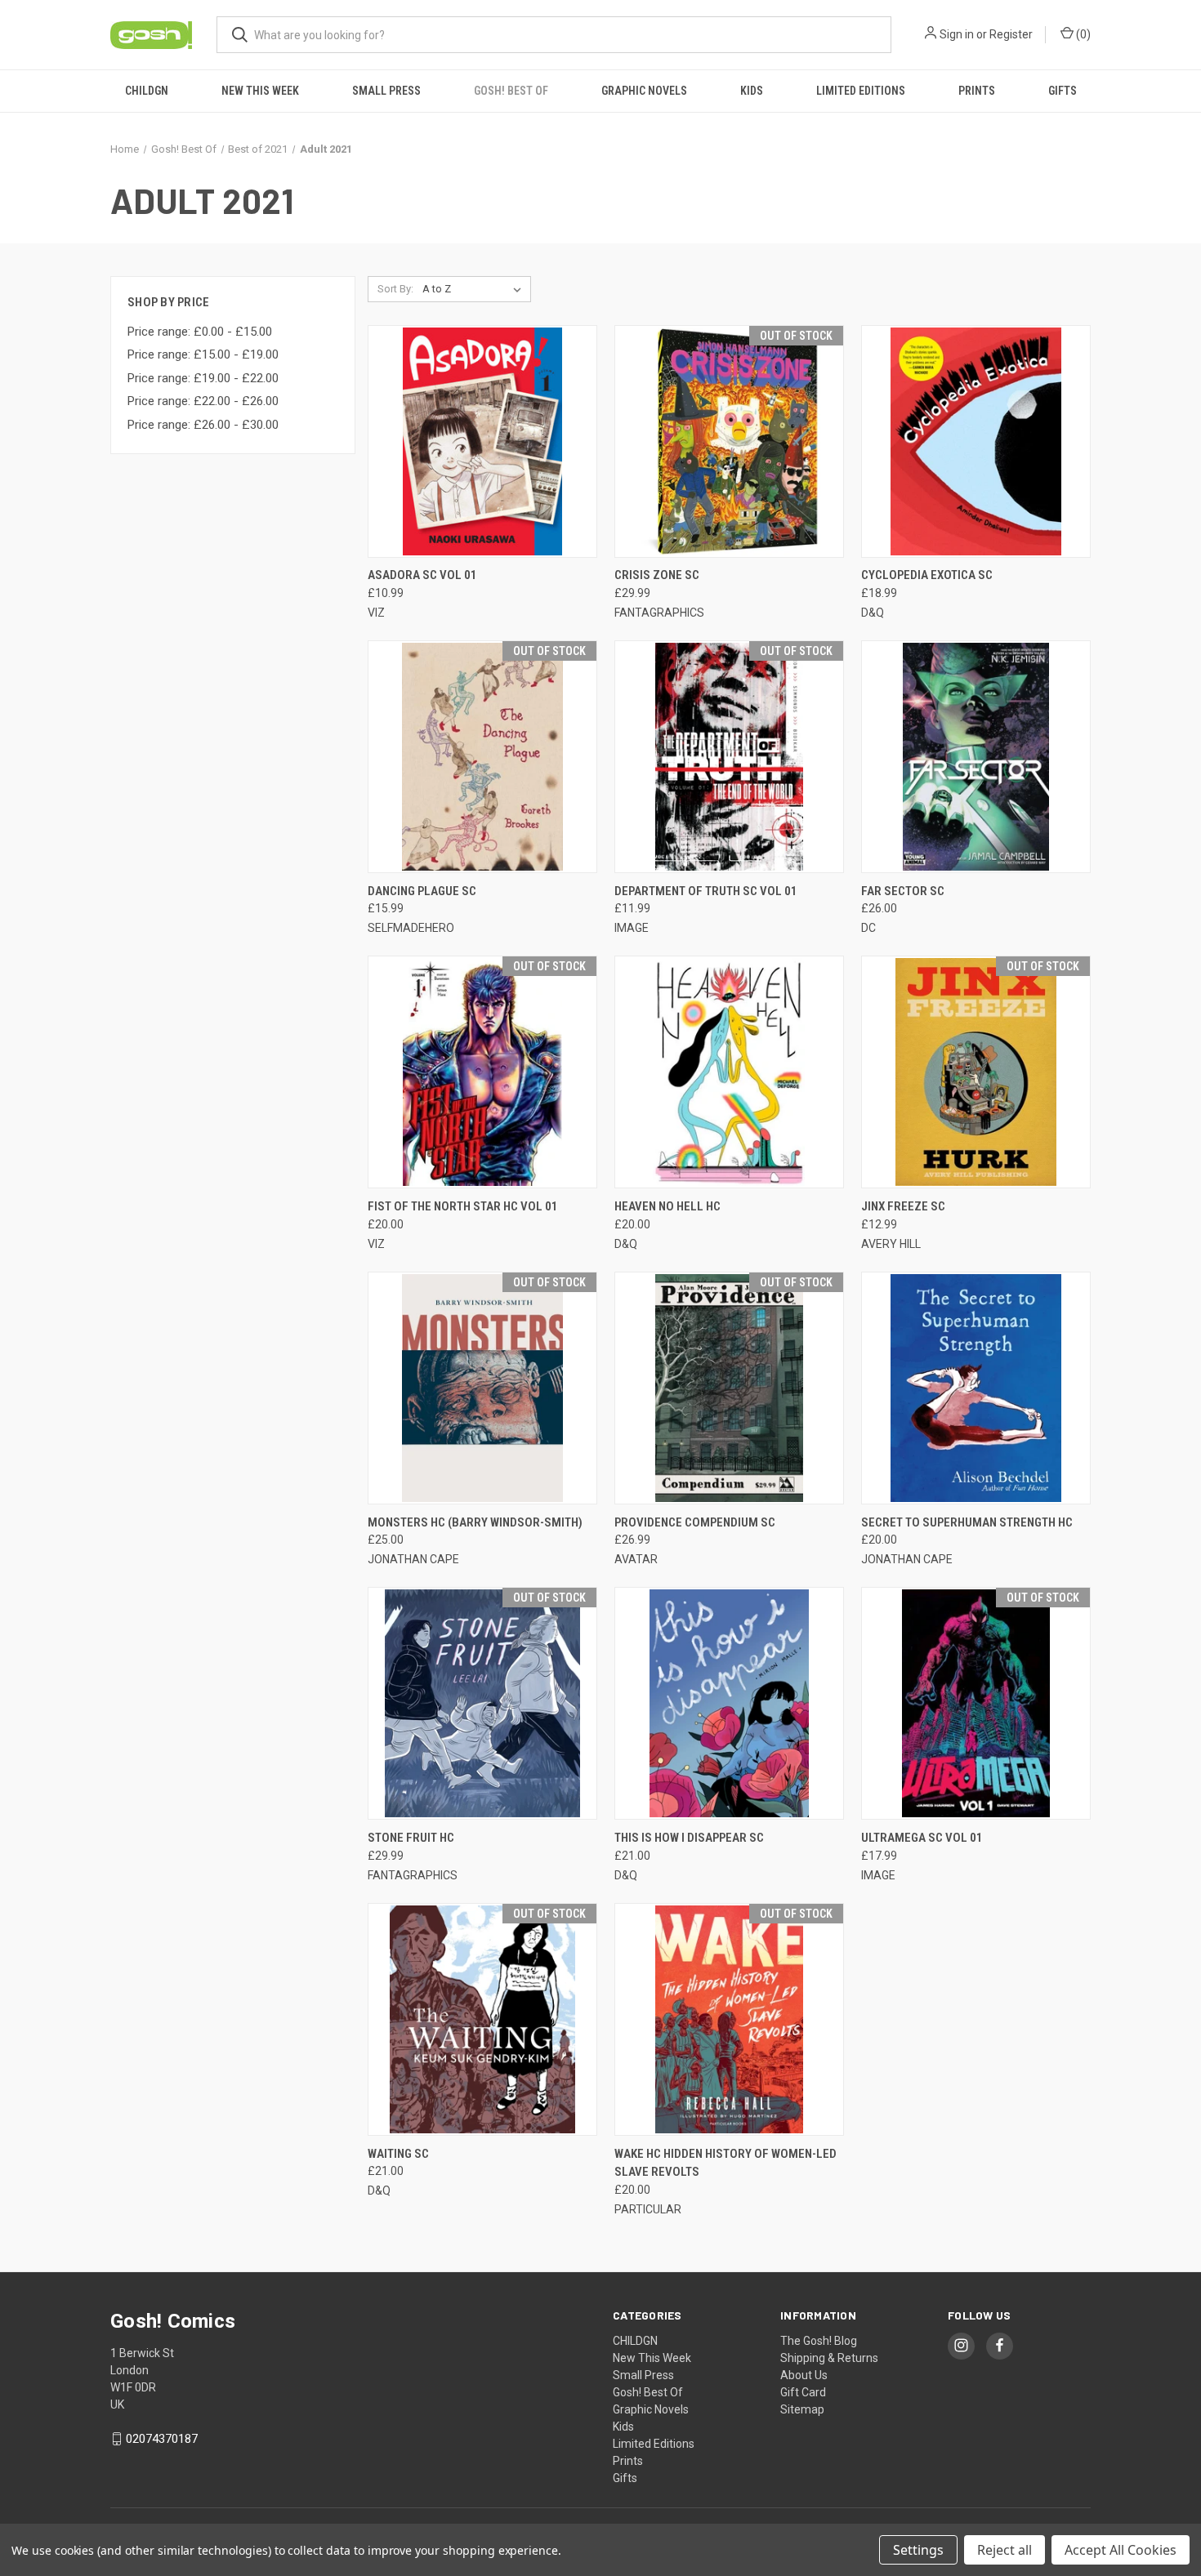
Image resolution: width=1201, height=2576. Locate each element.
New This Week (260, 91)
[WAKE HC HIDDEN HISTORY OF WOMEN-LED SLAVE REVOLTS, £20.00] (729, 2019)
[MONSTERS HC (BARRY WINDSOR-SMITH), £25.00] (482, 1388)
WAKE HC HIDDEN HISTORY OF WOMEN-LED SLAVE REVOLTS (726, 2163)
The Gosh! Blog (819, 2341)
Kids (752, 91)
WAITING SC (398, 2154)
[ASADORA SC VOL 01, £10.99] (482, 441)
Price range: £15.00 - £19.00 (203, 354)
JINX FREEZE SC (903, 1206)
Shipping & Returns (829, 2358)
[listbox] (475, 289)
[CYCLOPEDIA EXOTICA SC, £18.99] (976, 441)
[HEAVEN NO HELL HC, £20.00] (729, 1072)
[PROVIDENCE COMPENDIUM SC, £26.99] (729, 1388)
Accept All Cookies (1121, 2550)
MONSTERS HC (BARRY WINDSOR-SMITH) (475, 1522)
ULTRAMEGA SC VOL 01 (922, 1838)
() (1082, 34)
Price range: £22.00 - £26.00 (203, 401)
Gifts (1063, 91)
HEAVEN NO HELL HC (667, 1206)
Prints (977, 91)
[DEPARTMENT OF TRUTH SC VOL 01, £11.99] (729, 757)
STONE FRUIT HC (411, 1838)
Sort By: (395, 289)
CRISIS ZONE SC (657, 575)
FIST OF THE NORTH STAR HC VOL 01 (463, 1206)
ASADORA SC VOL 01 (422, 575)
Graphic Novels (644, 91)
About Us (804, 2375)
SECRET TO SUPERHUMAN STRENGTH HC (967, 1522)
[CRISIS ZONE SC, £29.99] (729, 441)
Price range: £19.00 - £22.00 (203, 378)
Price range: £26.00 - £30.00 (203, 425)
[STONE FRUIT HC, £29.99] (482, 1703)
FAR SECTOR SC (903, 891)
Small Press (386, 91)
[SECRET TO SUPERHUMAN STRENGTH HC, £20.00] (976, 1388)
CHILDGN (147, 91)
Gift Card (803, 2392)
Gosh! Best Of (511, 91)
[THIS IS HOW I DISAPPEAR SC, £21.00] (729, 1703)
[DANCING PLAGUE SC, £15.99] (482, 757)
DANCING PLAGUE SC (422, 891)
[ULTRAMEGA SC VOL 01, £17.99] (976, 1703)
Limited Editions (861, 91)
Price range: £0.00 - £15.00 (200, 332)
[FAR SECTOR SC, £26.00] (976, 757)
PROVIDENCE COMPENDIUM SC (695, 1522)
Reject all (1005, 2550)
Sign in (957, 34)
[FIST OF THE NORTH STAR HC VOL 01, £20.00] (482, 1072)
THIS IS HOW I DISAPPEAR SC (689, 1838)
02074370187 (162, 2439)
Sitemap (802, 2409)
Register (1011, 34)
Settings (918, 2550)
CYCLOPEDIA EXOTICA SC (927, 575)
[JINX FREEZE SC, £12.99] (976, 1072)
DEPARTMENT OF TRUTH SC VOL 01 (706, 891)
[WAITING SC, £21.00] (482, 2019)
